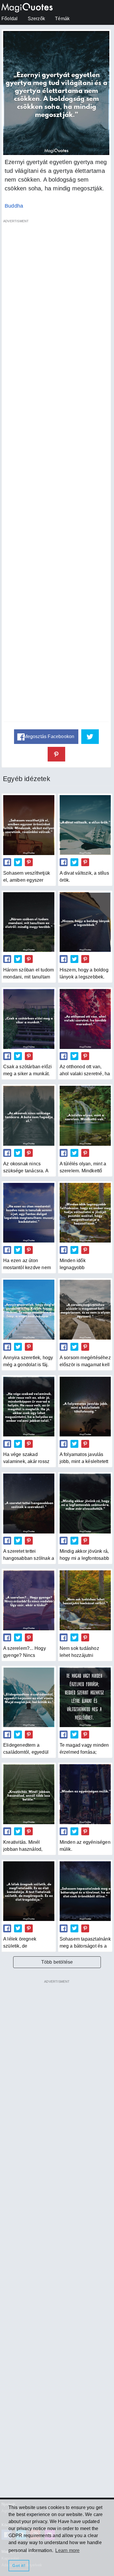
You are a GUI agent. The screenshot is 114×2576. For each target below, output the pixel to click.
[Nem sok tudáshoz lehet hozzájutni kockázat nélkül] (85, 1600)
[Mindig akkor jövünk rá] (85, 1503)
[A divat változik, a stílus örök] (85, 825)
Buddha (14, 206)
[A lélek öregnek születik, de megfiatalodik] (29, 1891)
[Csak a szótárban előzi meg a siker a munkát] (29, 1019)
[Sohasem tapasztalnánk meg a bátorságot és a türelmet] (85, 1891)
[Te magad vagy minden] (85, 1697)
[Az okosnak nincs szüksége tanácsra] (29, 1116)
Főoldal (9, 19)
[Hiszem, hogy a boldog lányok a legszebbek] (85, 922)
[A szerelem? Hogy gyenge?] (29, 1600)
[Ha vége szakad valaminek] (29, 1407)
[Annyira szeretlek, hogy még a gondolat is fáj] (29, 1309)
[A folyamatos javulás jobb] (85, 1407)
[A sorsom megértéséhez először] (85, 1309)
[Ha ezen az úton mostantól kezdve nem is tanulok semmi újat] (29, 1213)
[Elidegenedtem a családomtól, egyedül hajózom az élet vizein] (29, 1697)
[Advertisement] (56, 474)
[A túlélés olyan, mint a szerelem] (85, 1116)
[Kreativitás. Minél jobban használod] (29, 1794)
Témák (62, 19)
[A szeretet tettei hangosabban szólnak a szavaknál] (29, 1503)
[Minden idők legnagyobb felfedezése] (85, 1213)
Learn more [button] (67, 2550)
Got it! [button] (19, 2565)
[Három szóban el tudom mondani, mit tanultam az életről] (29, 922)
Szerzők (36, 19)
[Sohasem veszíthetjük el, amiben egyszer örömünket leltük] (29, 825)
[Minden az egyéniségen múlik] (85, 1794)
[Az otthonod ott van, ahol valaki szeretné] (85, 1019)
